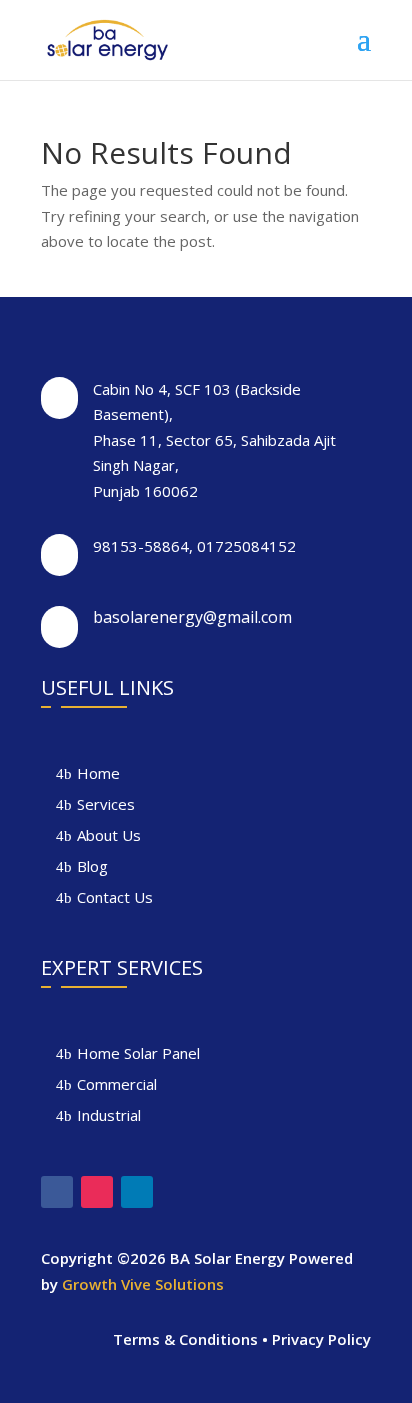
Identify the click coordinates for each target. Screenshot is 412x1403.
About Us (109, 835)
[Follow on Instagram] (97, 1192)
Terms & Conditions (185, 1339)
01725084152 (246, 546)
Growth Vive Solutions (143, 1284)
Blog (92, 866)
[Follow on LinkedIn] (137, 1192)
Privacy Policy (321, 1339)
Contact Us (115, 897)
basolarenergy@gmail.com (192, 617)
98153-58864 (141, 546)
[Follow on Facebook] (57, 1192)
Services (106, 804)
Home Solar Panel (138, 1053)
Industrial (109, 1115)
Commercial (117, 1084)
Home (98, 773)
